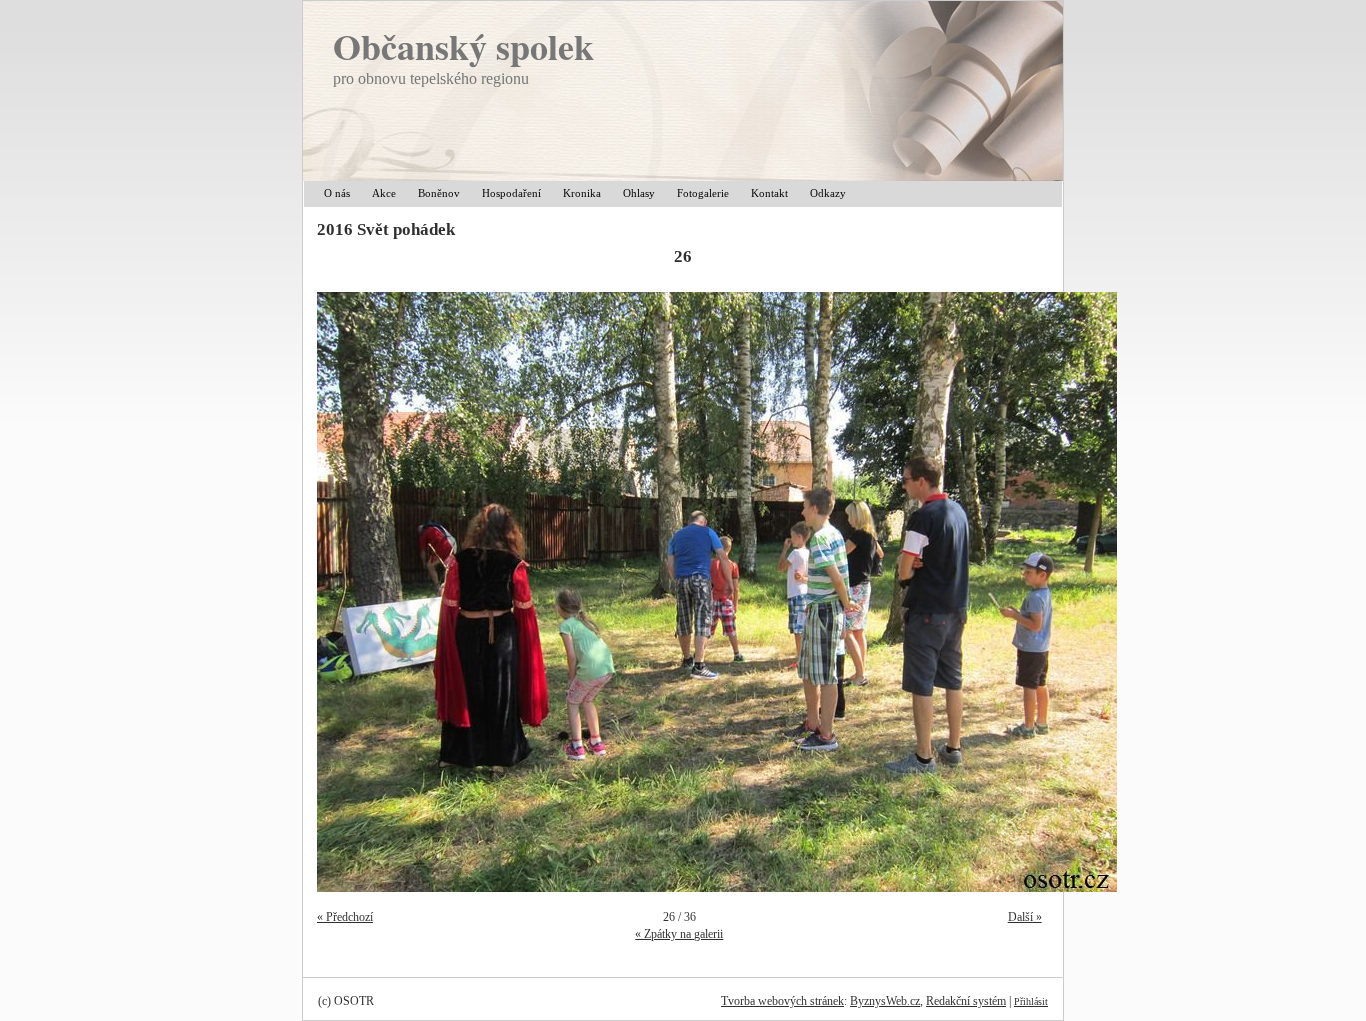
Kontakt (769, 193)
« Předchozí (345, 917)
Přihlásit (1031, 1001)
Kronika (582, 193)
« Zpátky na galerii (679, 934)
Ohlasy (639, 193)
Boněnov (439, 193)
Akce (384, 193)
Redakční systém (966, 1001)
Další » (1025, 917)
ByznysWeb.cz (885, 1001)
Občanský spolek (463, 46)
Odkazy (828, 193)
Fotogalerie (703, 193)
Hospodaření (511, 193)
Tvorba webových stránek (782, 1001)
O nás (337, 193)
